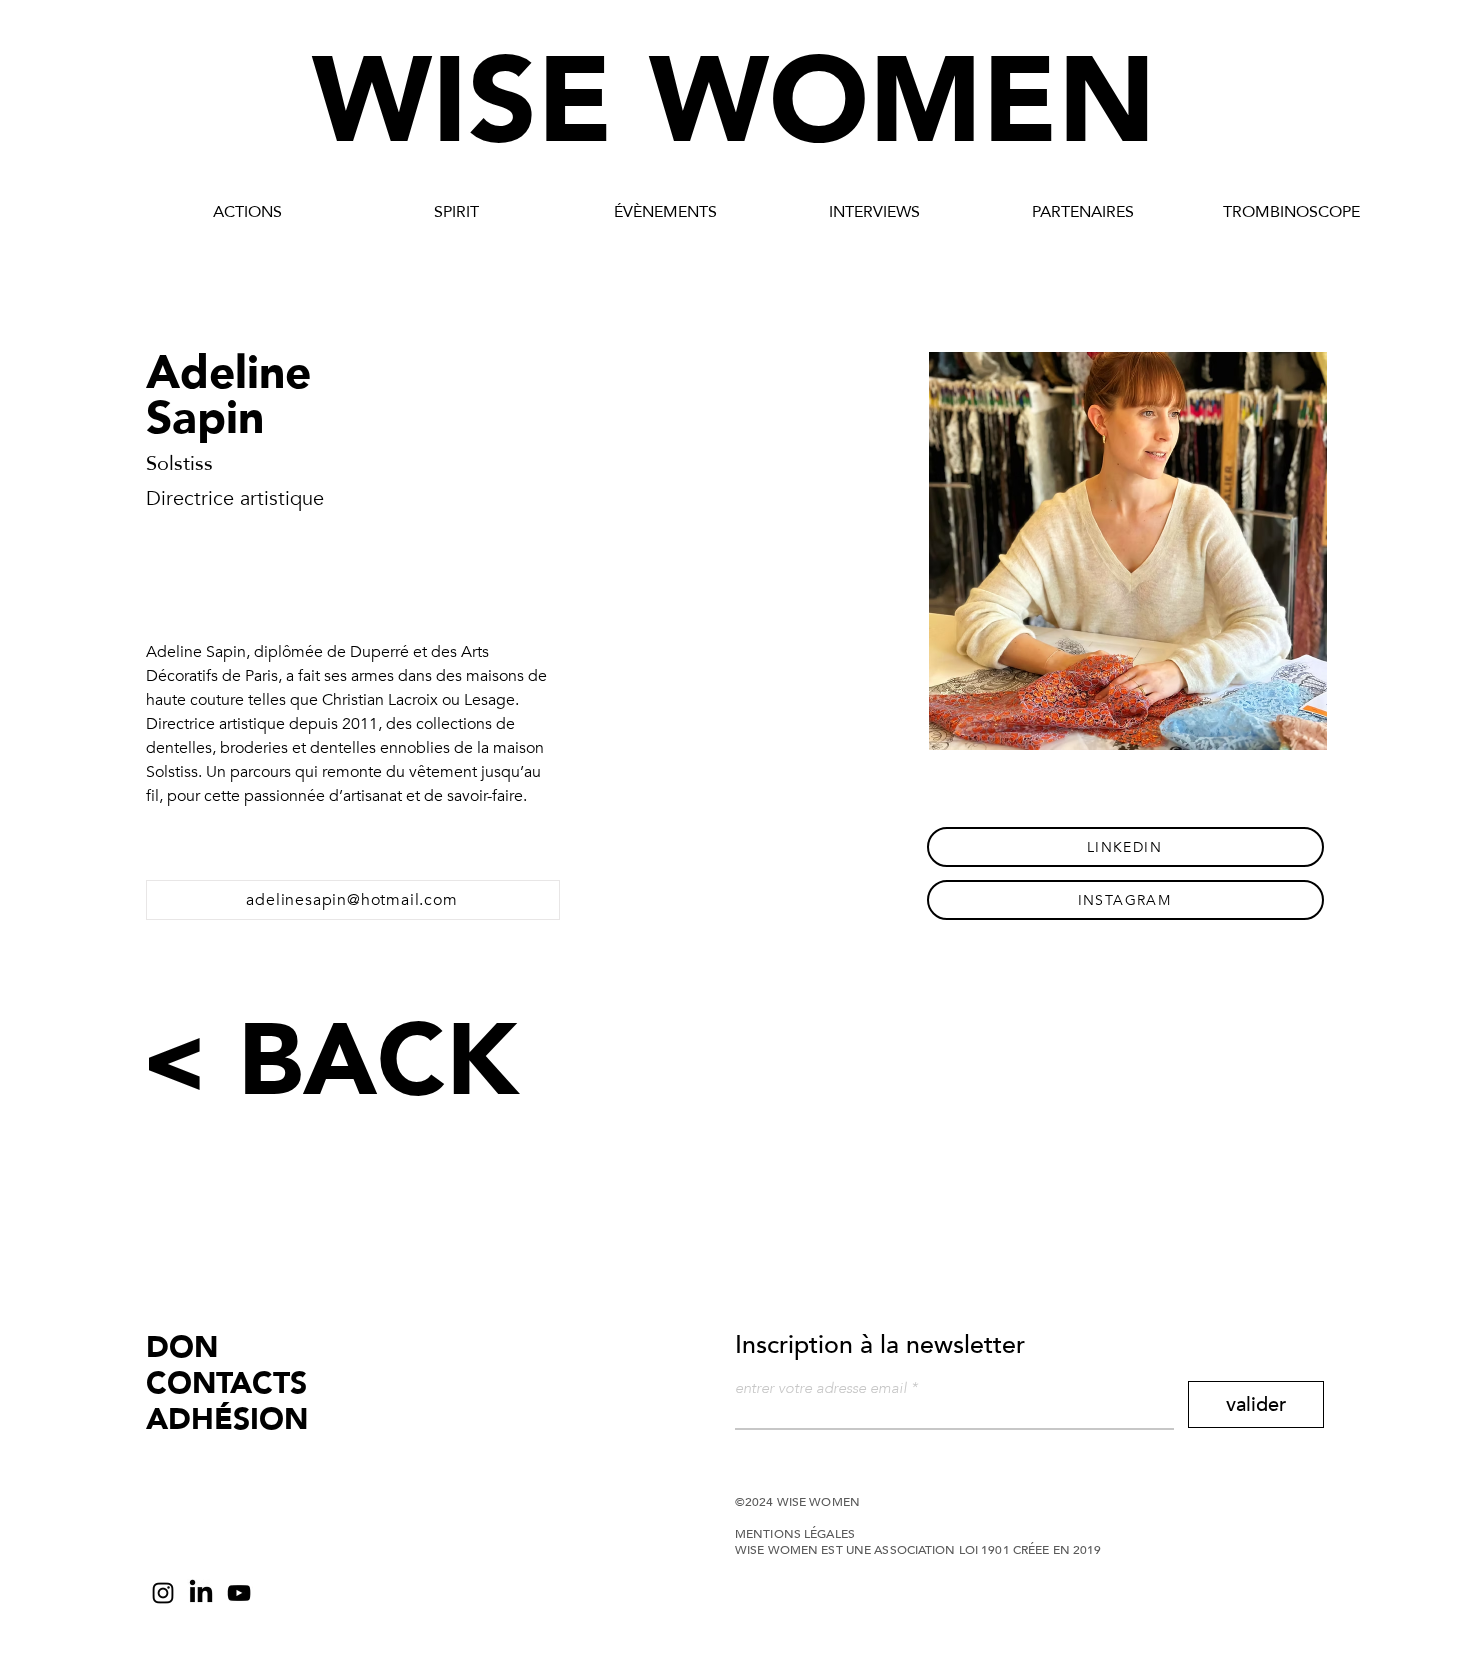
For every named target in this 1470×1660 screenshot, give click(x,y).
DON (182, 1347)
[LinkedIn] (201, 1593)
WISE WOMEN (734, 103)
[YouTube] (239, 1593)
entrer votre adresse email (821, 1388)
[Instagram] (163, 1593)
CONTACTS (226, 1383)
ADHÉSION (227, 1419)
